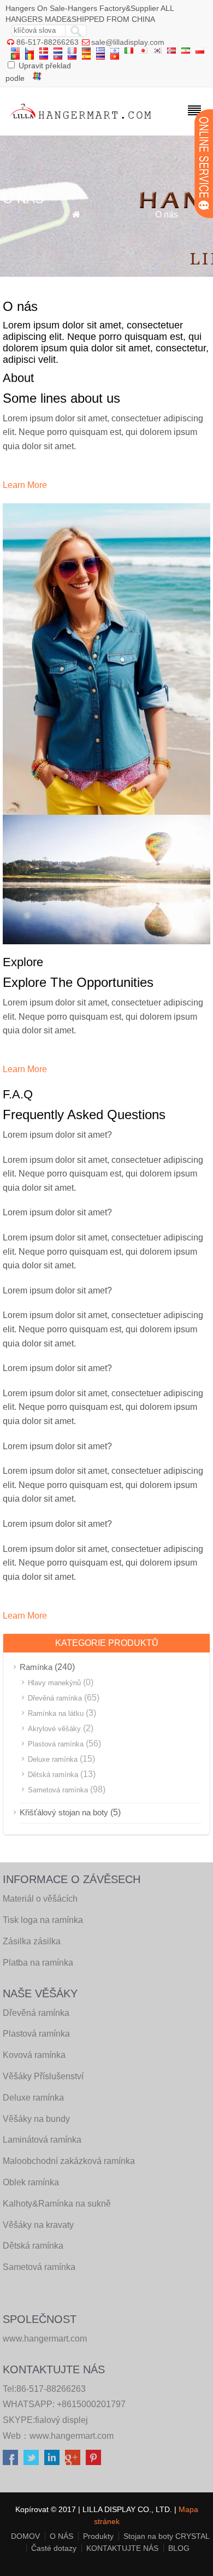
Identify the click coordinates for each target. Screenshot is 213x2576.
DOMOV (25, 2536)
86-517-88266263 (48, 42)
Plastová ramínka (56, 1744)
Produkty (98, 2536)
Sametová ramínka (58, 1790)
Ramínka (36, 1667)
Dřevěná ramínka (55, 1698)
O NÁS (61, 2536)
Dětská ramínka (53, 1775)
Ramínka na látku (56, 1713)
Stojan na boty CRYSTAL (167, 2536)
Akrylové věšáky (54, 1729)
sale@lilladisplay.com (128, 42)
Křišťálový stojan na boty (64, 1812)
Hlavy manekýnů (54, 1683)
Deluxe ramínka (53, 1759)
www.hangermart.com (72, 2436)
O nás (167, 214)
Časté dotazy (54, 2548)
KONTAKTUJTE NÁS (122, 2548)
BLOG (179, 2548)
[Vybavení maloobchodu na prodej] (81, 122)
